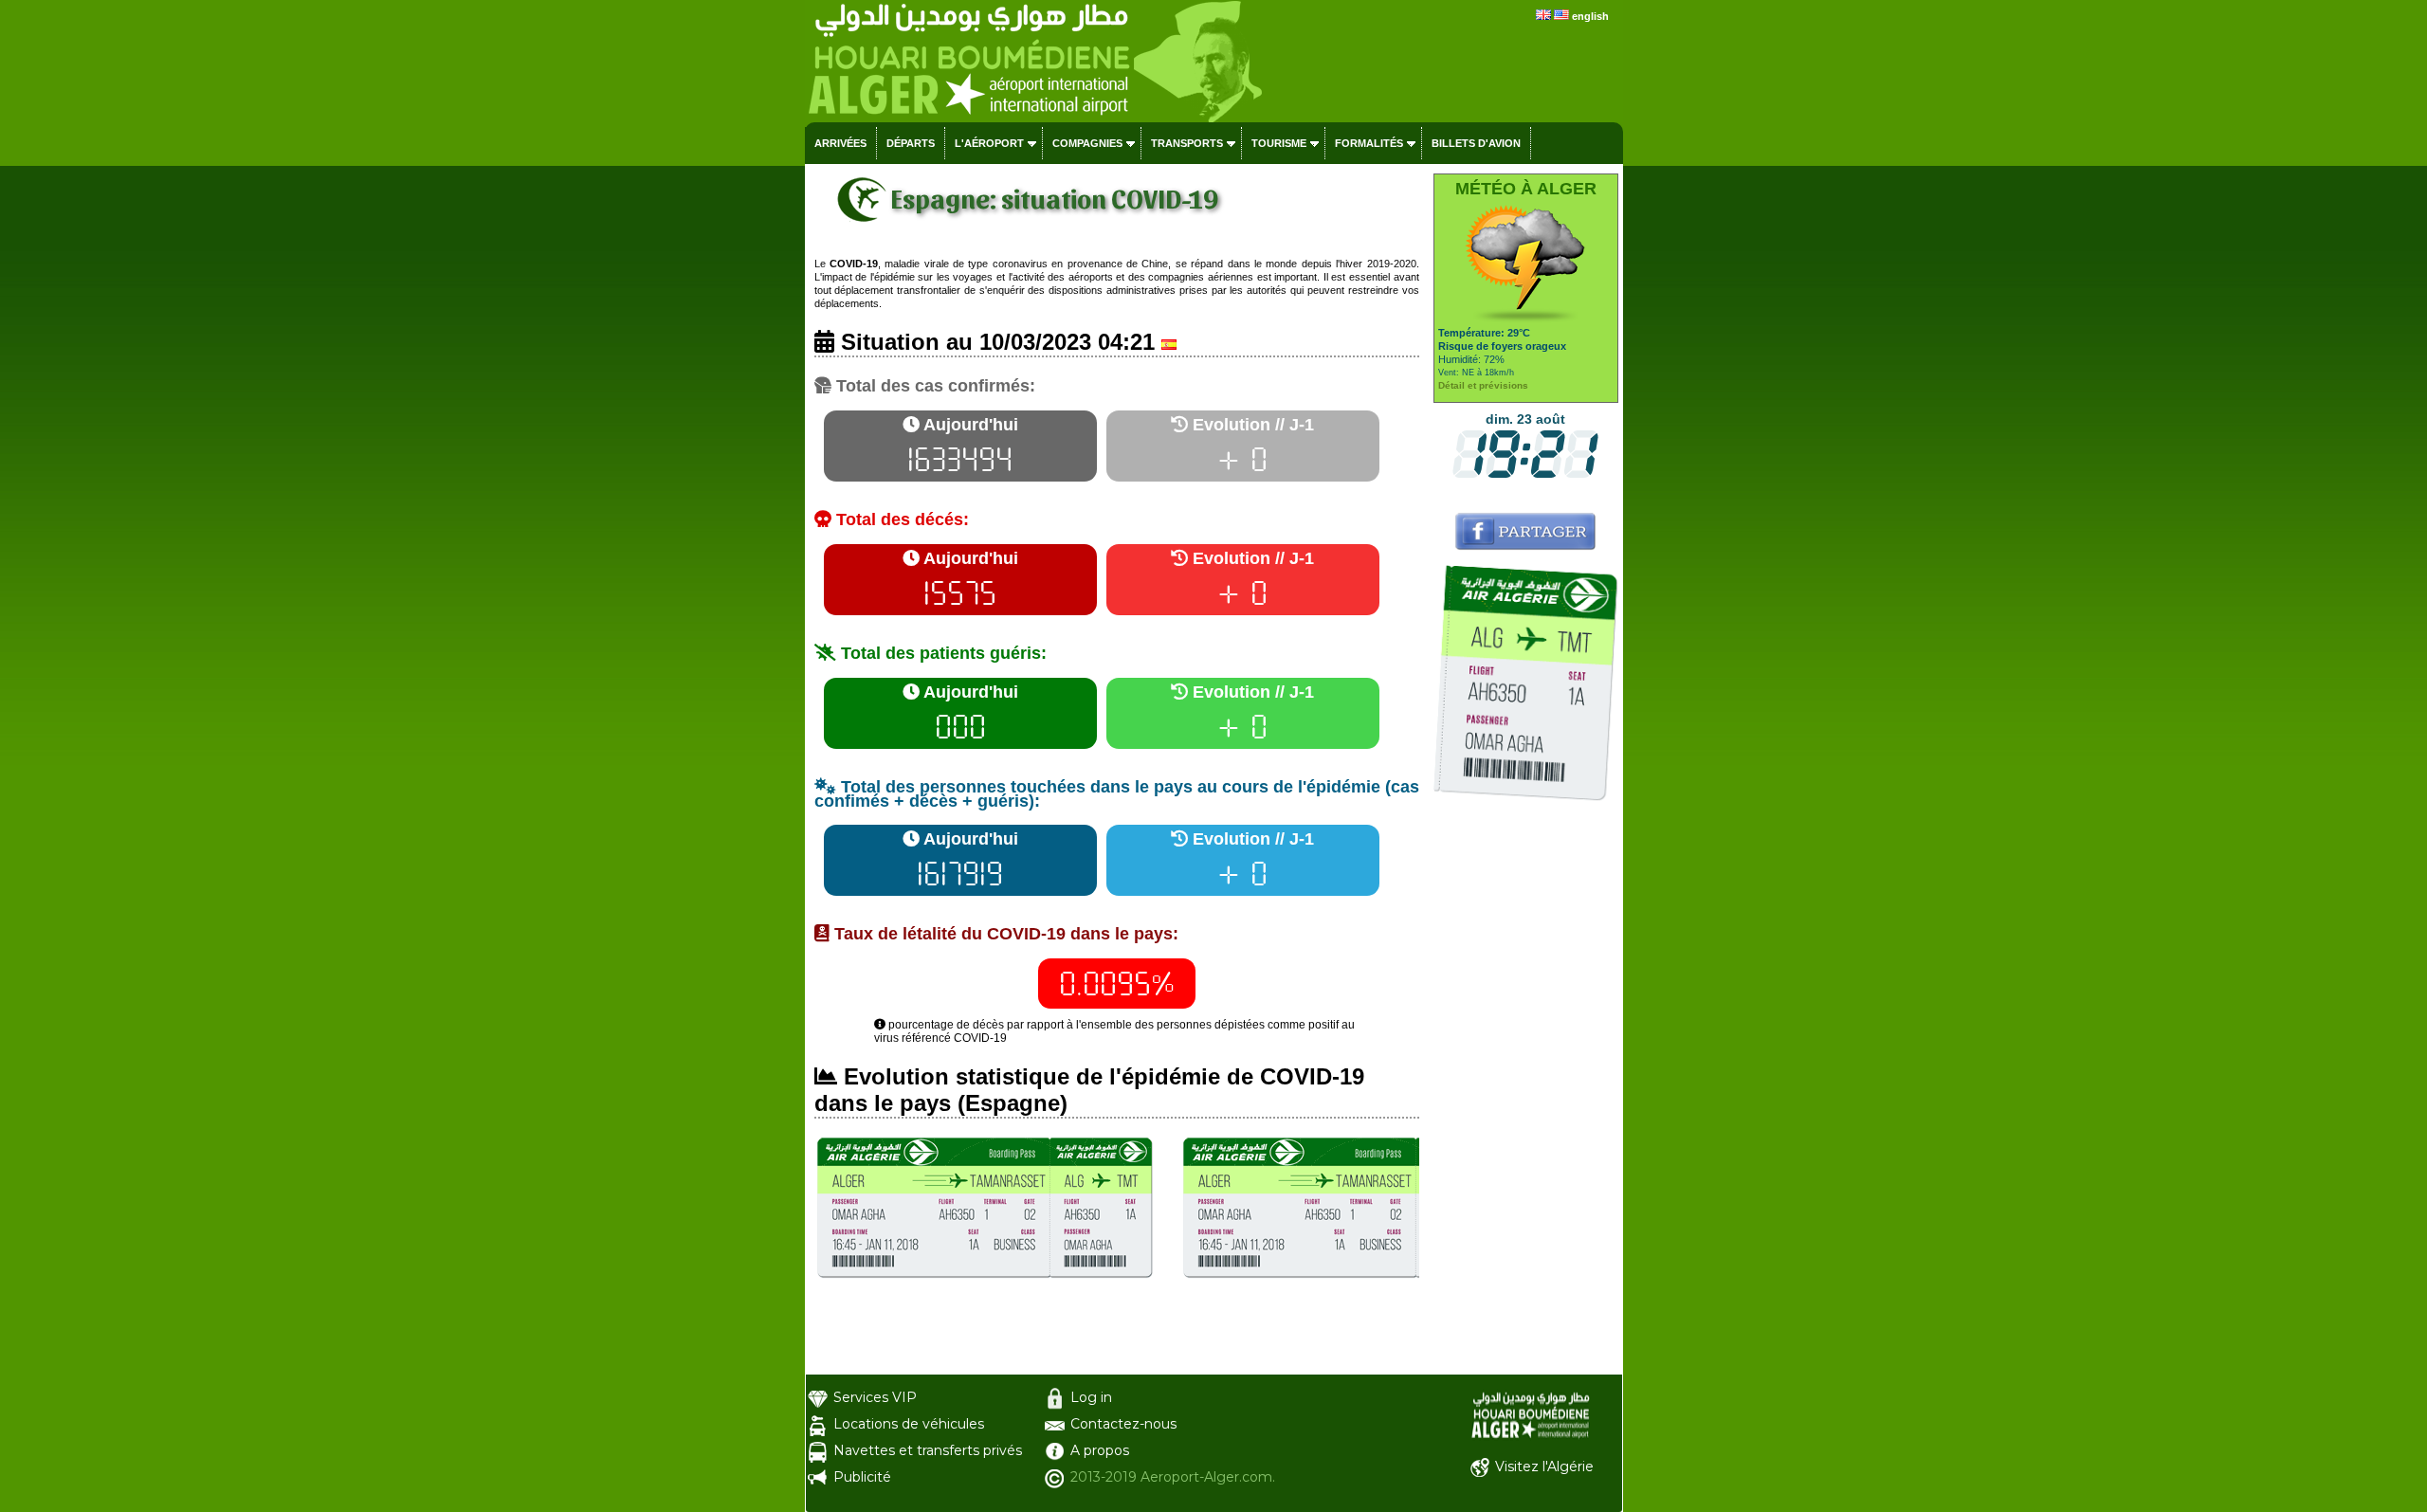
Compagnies (1087, 143)
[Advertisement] (1526, 1090)
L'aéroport (989, 143)
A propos (1100, 1450)
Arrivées (840, 143)
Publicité (862, 1477)
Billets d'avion (1476, 143)
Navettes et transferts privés (928, 1450)
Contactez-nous (1123, 1424)
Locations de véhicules (909, 1424)
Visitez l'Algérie (1544, 1466)
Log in (1091, 1397)
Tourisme (1279, 143)
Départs (911, 143)
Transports (1187, 143)
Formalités (1369, 143)
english (1590, 16)
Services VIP (875, 1397)
